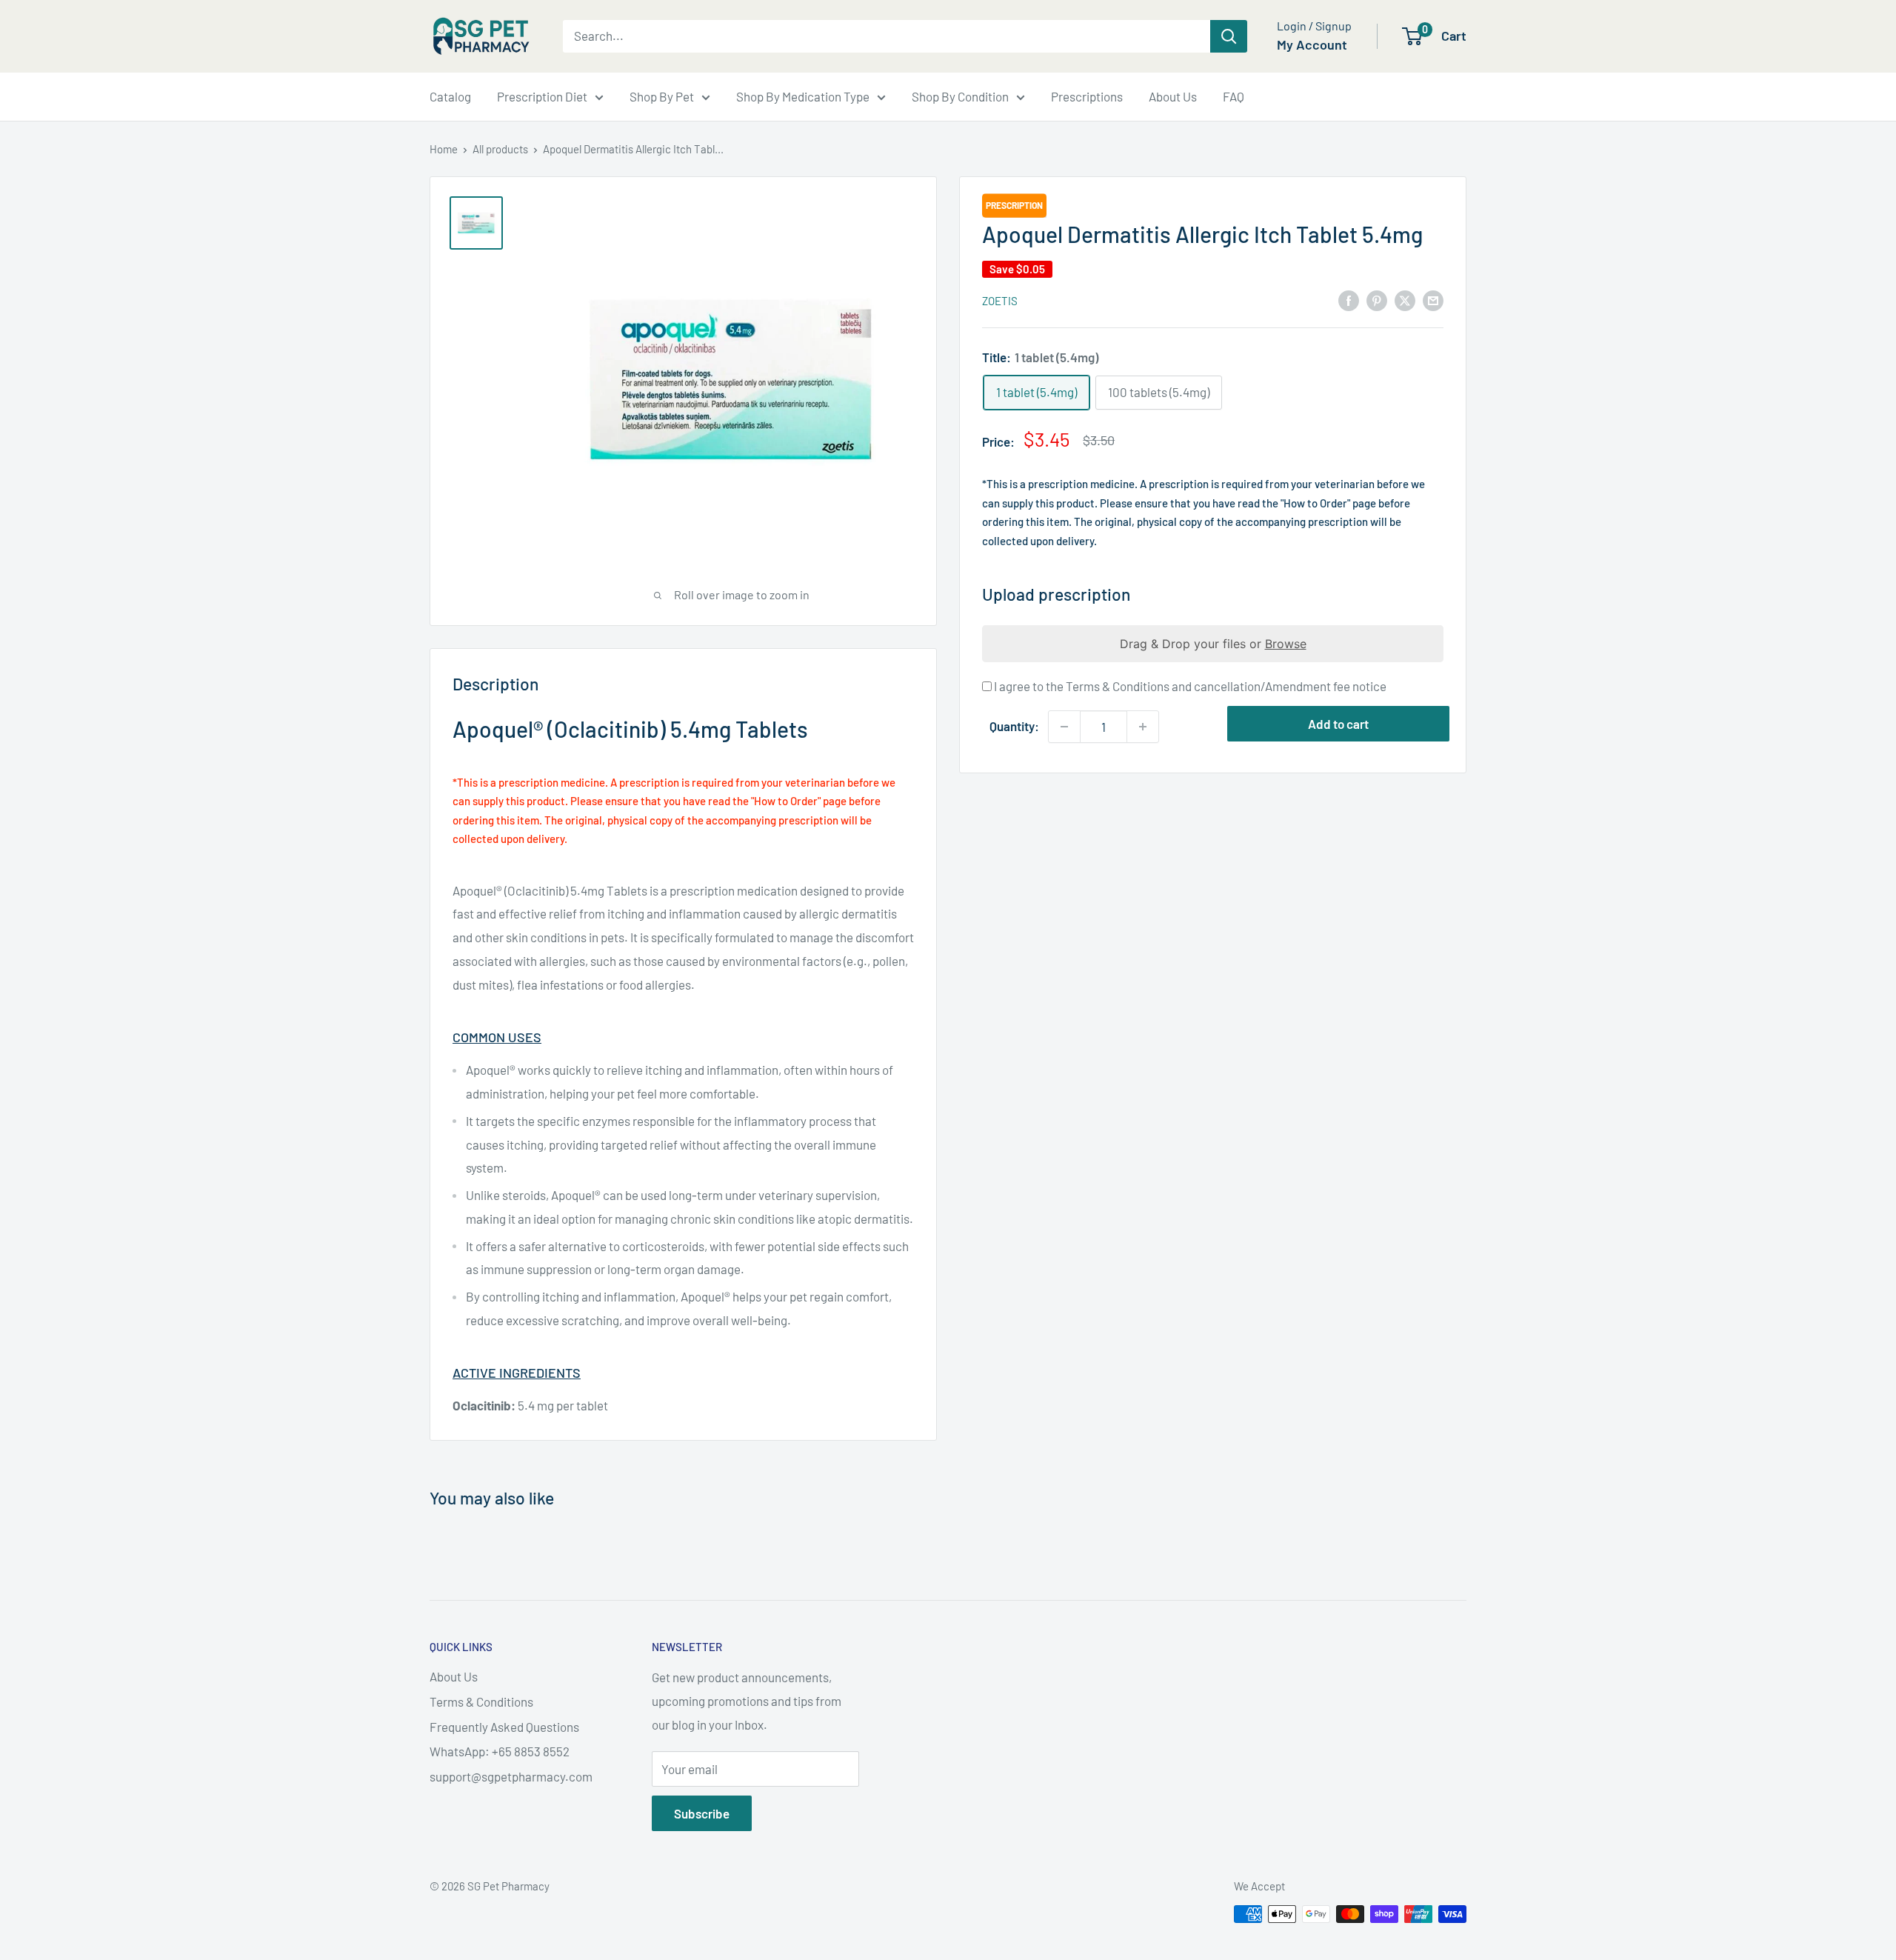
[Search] (1229, 36)
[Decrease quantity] (1064, 727)
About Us (1173, 96)
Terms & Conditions (481, 1701)
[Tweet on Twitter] (1405, 299)
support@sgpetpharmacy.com (511, 1776)
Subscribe (702, 1813)
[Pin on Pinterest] (1377, 299)
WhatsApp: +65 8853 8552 (500, 1751)
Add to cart (1338, 724)
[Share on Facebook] (1349, 299)
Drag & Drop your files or (1213, 644)
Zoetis (1000, 301)
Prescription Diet (542, 96)
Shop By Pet (662, 96)
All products (500, 149)
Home (444, 149)
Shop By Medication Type (803, 96)
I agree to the (1189, 686)
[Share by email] (1433, 299)
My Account (1312, 44)
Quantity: (1014, 726)
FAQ (1234, 96)
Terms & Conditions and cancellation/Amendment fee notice (1226, 686)
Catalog (450, 96)
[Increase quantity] (1143, 727)
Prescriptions (1087, 96)
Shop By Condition (960, 96)
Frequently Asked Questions (504, 1727)
